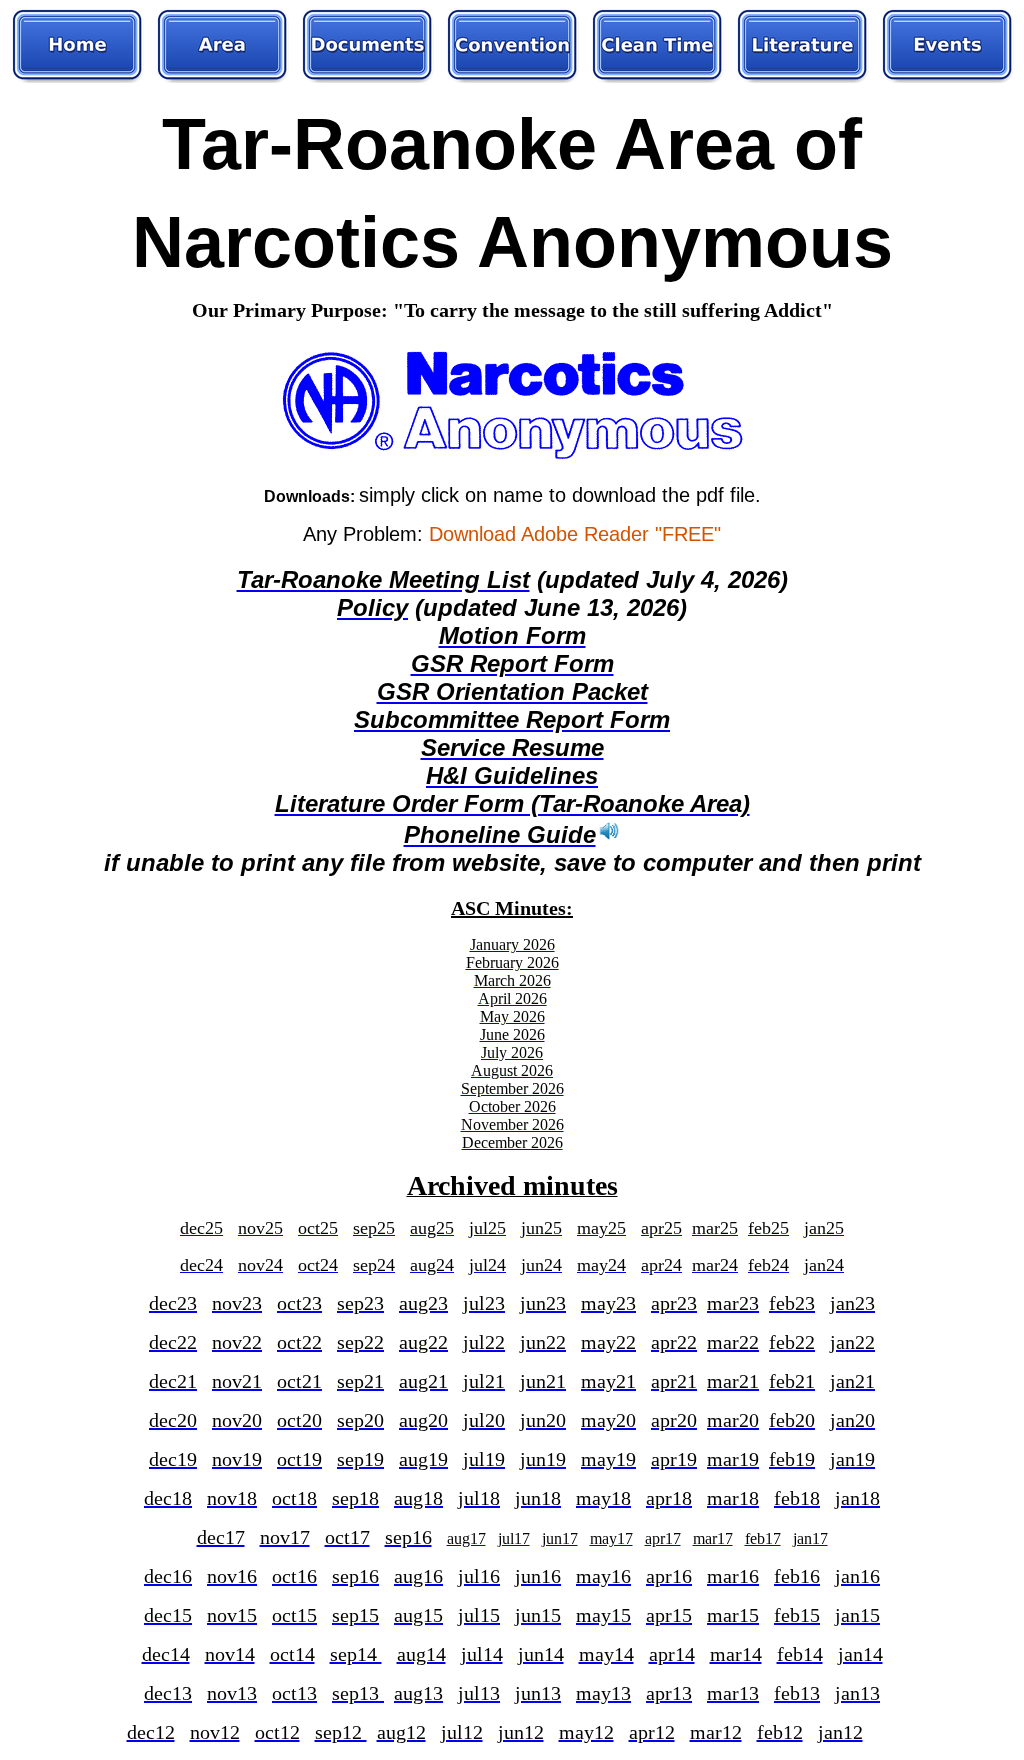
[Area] (222, 45)
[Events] (947, 45)
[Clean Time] (657, 45)
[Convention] (512, 45)
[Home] (77, 45)
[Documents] (367, 45)
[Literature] (802, 45)
